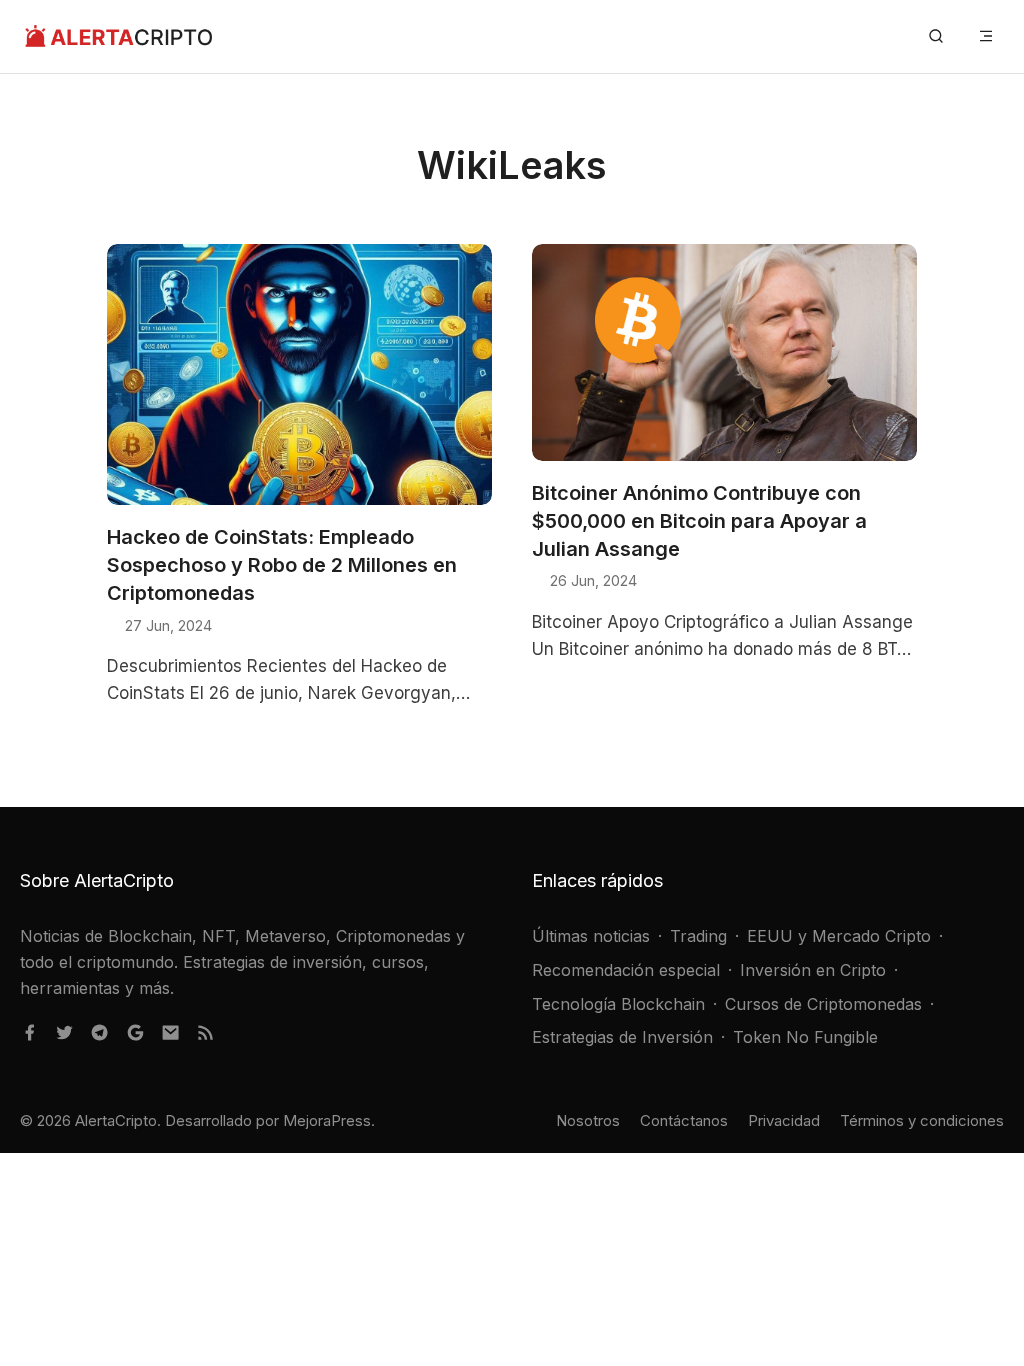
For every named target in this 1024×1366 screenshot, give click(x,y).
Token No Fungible (805, 1037)
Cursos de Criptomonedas (823, 1004)
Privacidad (784, 1120)
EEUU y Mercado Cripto (839, 936)
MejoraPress (327, 1120)
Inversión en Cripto (813, 970)
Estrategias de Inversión (622, 1037)
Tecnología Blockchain (618, 1004)
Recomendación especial (626, 970)
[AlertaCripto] (118, 36)
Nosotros (588, 1120)
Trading (698, 936)
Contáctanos (684, 1120)
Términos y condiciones (922, 1120)
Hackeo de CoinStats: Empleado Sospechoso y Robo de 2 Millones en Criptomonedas (282, 565)
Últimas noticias (591, 936)
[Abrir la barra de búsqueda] (936, 36)
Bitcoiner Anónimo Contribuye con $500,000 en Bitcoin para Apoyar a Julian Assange (699, 521)
